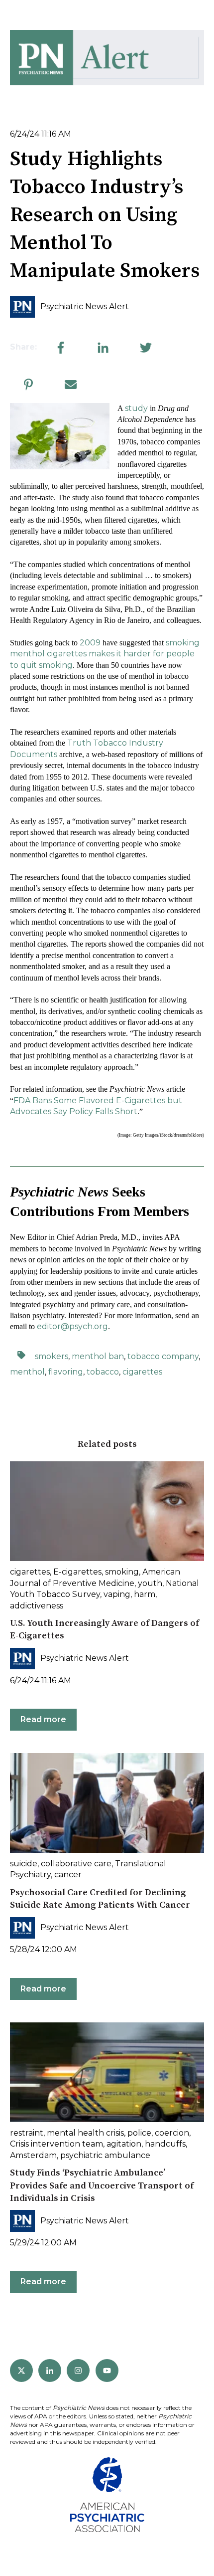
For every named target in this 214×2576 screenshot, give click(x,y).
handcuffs (165, 2144)
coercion (172, 2133)
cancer (68, 1875)
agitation (124, 2144)
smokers (52, 1356)
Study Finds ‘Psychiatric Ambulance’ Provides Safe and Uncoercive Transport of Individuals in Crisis (102, 2185)
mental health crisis (85, 2133)
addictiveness (37, 1606)
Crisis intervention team (56, 2144)
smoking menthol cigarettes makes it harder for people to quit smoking (105, 654)
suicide (24, 1864)
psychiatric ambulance (105, 2155)
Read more (43, 1719)
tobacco (103, 1372)
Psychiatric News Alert (85, 306)
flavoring (66, 1372)
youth (150, 1583)
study (136, 408)
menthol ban (98, 1356)
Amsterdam (33, 2155)
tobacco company (163, 1356)
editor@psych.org (72, 1326)
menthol (27, 1372)
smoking (122, 1572)
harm (145, 1594)
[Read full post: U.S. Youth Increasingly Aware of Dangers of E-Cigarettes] (107, 1511)
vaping (117, 1594)
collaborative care (76, 1864)
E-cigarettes (77, 1572)
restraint (27, 2133)
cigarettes (142, 1372)
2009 (90, 643)
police (139, 2133)
